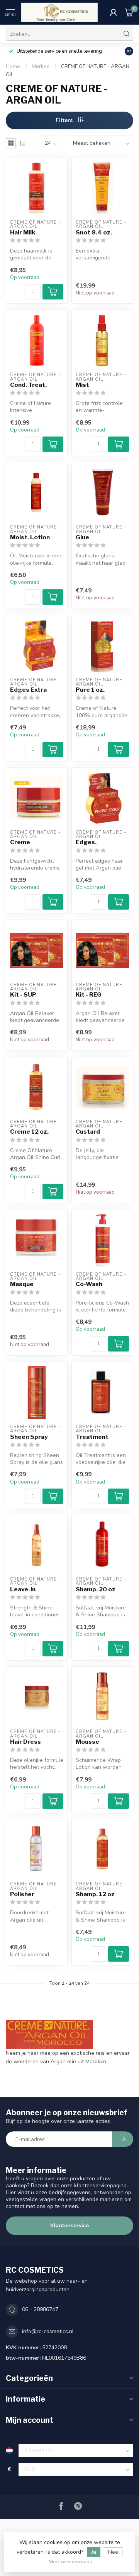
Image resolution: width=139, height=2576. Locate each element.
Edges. (86, 842)
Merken (41, 67)
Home (13, 67)
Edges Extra (28, 690)
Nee (113, 2552)
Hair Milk (23, 233)
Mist (82, 385)
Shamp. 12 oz (95, 1894)
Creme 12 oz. (29, 1132)
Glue (82, 537)
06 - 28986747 (40, 2309)
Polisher (22, 1894)
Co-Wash (89, 1284)
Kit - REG (89, 995)
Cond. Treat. (28, 385)
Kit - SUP (23, 995)
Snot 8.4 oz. (94, 233)
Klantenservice (69, 2226)
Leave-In (23, 1589)
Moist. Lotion (30, 537)
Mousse (87, 1742)
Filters (65, 120)
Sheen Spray (29, 1437)
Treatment (92, 1437)
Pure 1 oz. (90, 690)
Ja (94, 2552)
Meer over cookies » (71, 2562)
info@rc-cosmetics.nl (48, 2331)
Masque (22, 1284)
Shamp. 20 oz (96, 1589)
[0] (129, 12)
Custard (88, 1132)
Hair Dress (25, 1742)
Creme (20, 842)
